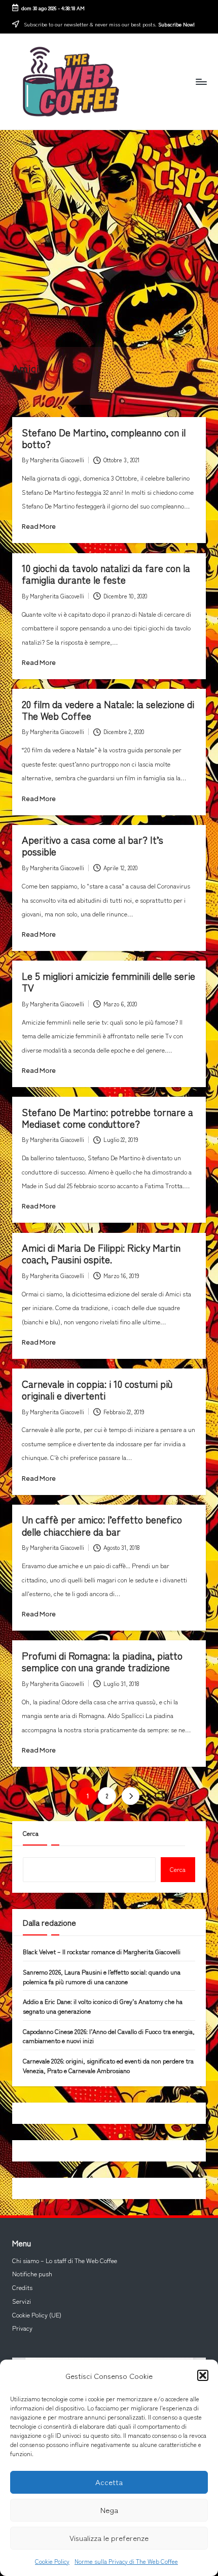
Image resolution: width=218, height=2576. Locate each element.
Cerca (31, 1833)
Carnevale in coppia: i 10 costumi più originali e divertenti (97, 1390)
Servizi (22, 2301)
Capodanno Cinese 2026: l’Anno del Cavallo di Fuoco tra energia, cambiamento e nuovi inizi (109, 2036)
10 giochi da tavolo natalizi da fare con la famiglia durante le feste (106, 574)
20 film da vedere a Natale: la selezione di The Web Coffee (108, 710)
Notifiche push (32, 2274)
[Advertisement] (109, 238)
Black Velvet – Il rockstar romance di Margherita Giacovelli (102, 1952)
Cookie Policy (52, 2561)
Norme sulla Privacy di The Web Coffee (126, 2561)
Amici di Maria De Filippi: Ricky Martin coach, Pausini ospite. (101, 1253)
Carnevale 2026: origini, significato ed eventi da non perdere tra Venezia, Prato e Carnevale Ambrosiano (108, 2066)
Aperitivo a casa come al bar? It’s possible (93, 846)
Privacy (22, 2328)
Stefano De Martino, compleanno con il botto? (104, 438)
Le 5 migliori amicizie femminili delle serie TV (108, 982)
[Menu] (201, 82)
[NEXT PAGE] (131, 1796)
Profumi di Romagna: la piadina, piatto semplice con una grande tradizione (102, 1661)
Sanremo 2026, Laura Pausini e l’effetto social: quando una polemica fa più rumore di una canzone (102, 1977)
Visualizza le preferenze (109, 2538)
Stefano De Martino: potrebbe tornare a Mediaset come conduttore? (107, 1118)
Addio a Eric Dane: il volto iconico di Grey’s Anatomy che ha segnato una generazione (103, 2006)
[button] (203, 2375)
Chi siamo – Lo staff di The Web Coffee (65, 2261)
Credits (22, 2287)
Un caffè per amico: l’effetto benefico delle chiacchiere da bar (102, 1525)
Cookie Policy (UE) (37, 2315)
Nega (109, 2510)
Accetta (109, 2482)
